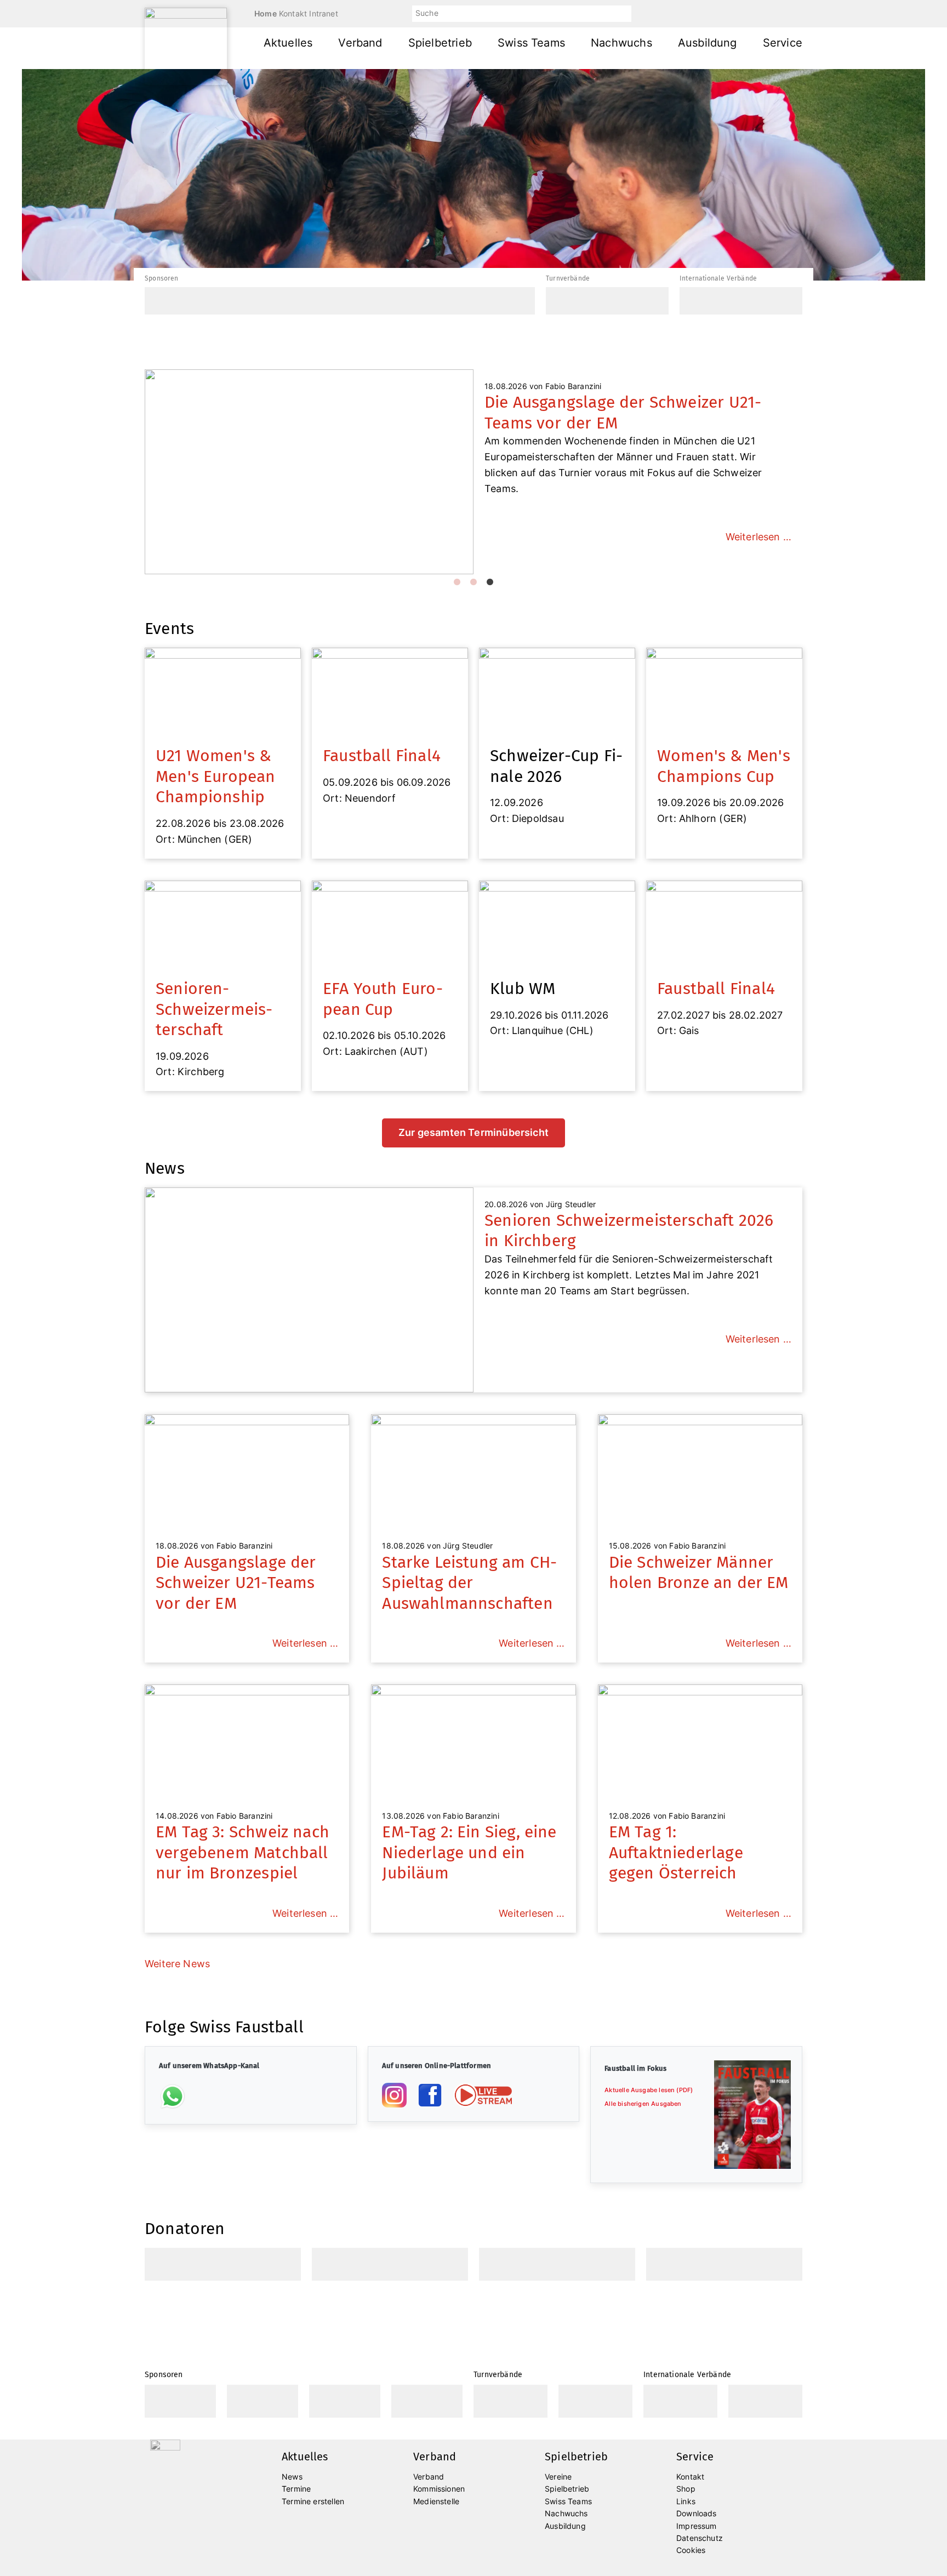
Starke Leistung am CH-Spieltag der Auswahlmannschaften (469, 1583)
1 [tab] (457, 582)
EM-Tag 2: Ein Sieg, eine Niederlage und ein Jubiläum (469, 1852)
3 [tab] (490, 582)
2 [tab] (473, 582)
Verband (360, 43)
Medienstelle (436, 2501)
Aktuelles (288, 43)
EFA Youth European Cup (383, 999)
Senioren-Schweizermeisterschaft (214, 1009)
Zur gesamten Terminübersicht (473, 1132)
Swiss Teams (531, 43)
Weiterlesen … (758, 521)
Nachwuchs (621, 43)
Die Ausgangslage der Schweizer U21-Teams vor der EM (236, 1583)
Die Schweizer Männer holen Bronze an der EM (699, 1573)
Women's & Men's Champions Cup (724, 766)
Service (783, 43)
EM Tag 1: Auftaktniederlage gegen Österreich (676, 1852)
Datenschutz (700, 2538)
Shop (686, 2489)
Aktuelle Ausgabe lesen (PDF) (649, 2090)
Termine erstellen (313, 2501)
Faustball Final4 (382, 756)
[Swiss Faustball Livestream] (483, 2095)
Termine (296, 2489)
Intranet (323, 13)
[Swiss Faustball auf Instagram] (394, 2095)
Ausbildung (708, 43)
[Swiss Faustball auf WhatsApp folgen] (173, 2096)
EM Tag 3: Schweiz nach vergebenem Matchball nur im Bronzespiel (243, 1852)
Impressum (697, 2526)
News (292, 2477)
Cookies (691, 2550)
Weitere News (177, 1964)
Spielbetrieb (440, 43)
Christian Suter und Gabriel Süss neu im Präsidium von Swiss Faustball (634, 413)
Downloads (697, 2513)
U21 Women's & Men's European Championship (216, 776)
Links (686, 2501)
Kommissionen (439, 2489)
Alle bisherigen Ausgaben (643, 2104)
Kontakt (293, 13)
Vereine (558, 2477)
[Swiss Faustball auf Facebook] (430, 2095)
